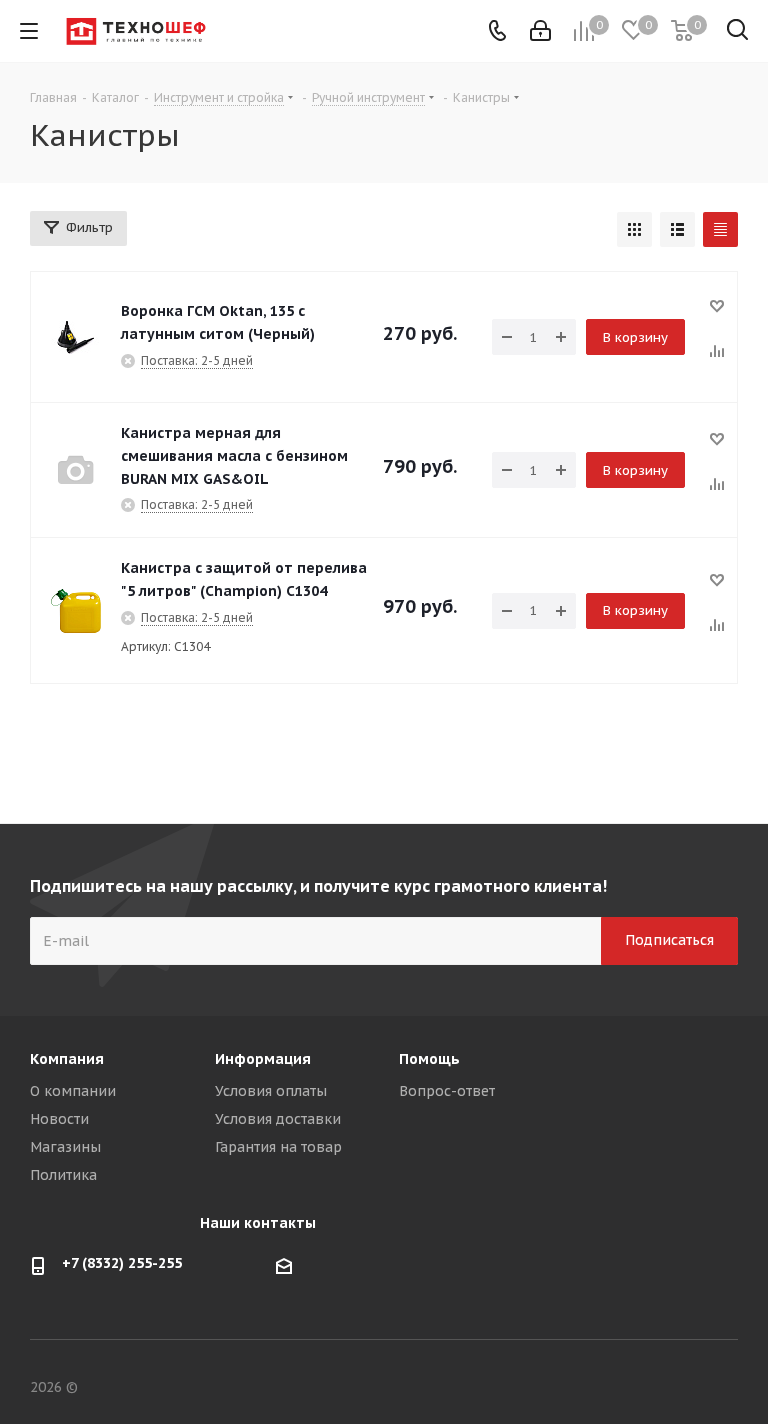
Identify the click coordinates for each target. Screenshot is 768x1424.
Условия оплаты (271, 1091)
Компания (67, 1059)
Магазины (65, 1147)
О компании (73, 1091)
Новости (59, 1119)
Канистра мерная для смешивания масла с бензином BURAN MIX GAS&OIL (234, 456)
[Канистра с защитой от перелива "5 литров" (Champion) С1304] (76, 611)
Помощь (429, 1059)
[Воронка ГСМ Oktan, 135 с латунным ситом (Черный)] (76, 337)
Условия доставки (278, 1119)
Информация (263, 1059)
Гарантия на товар (278, 1147)
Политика (63, 1175)
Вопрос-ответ (447, 1091)
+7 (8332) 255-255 (122, 1263)
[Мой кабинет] (540, 31)
